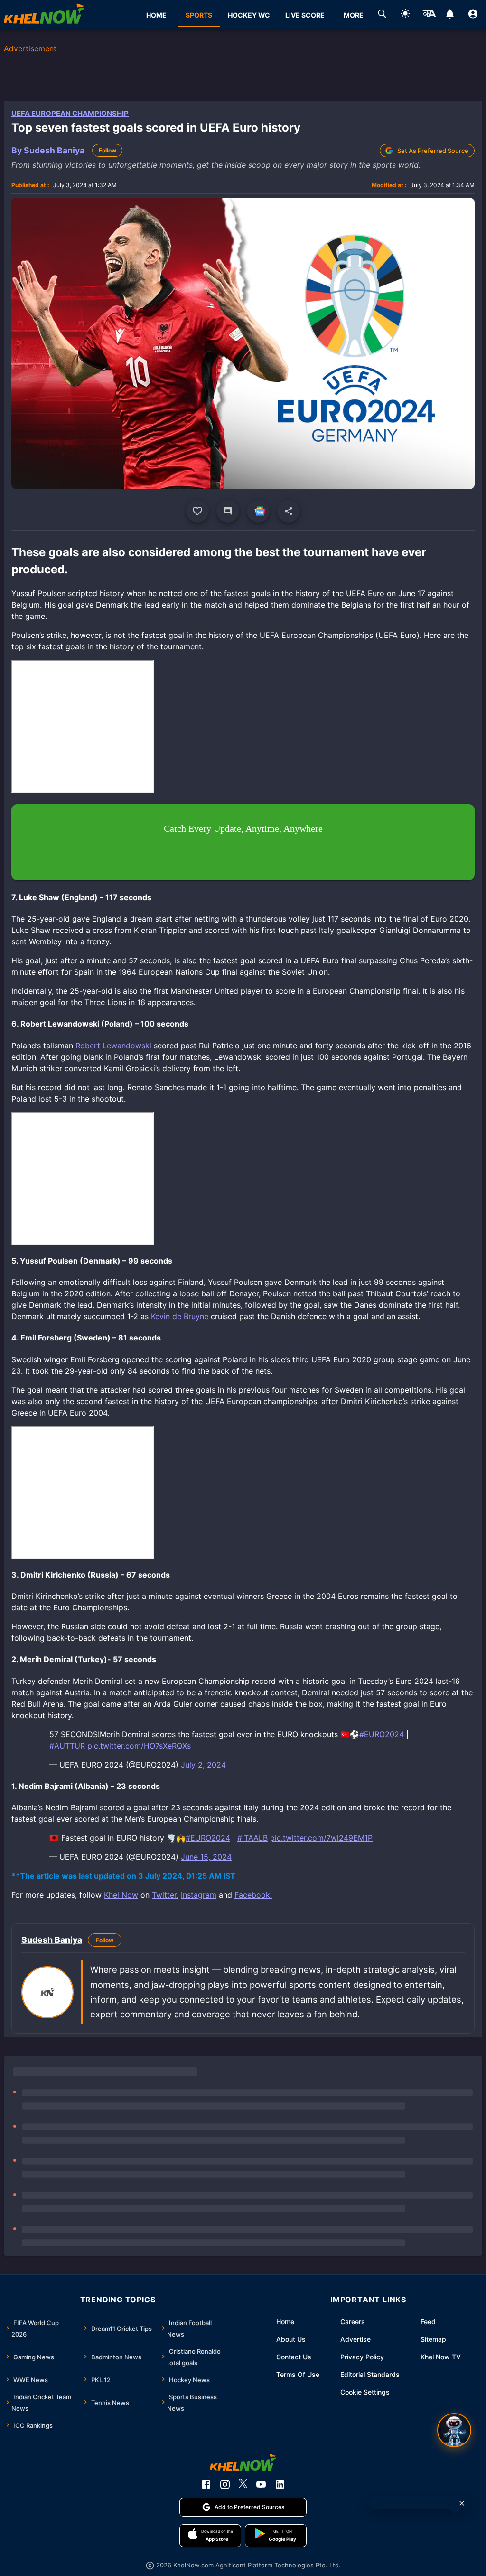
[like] (197, 511)
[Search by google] (382, 15)
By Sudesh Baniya (48, 150)
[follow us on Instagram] (225, 2484)
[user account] (473, 15)
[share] (289, 511)
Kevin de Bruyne (180, 1316)
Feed (428, 2322)
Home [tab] (156, 15)
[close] (462, 2503)
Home (285, 2322)
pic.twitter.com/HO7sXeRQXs (139, 1746)
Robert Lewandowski (113, 1046)
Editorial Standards (370, 2374)
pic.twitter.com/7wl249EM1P (321, 1838)
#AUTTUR (67, 1746)
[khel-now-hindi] (429, 15)
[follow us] (258, 511)
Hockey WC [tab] (249, 15)
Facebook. (253, 1895)
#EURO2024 (382, 1734)
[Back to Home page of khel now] (44, 15)
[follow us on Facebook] (206, 2484)
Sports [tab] (199, 15)
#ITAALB (252, 1838)
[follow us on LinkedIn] (280, 2484)
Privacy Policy (362, 2357)
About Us (291, 2339)
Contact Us (294, 2357)
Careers (353, 2322)
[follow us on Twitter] (243, 2484)
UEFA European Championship (70, 113)
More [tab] (354, 15)
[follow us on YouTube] (261, 2484)
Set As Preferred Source (433, 151)
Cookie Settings (365, 2392)
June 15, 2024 (206, 1857)
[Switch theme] (405, 15)
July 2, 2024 (203, 1765)
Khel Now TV (441, 2357)
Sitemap (433, 2339)
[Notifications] (450, 15)
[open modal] (454, 2430)
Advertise (355, 2339)
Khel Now (121, 1895)
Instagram (199, 1895)
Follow (107, 150)
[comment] (228, 511)
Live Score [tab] (305, 15)
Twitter (164, 1895)
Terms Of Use (298, 2374)
